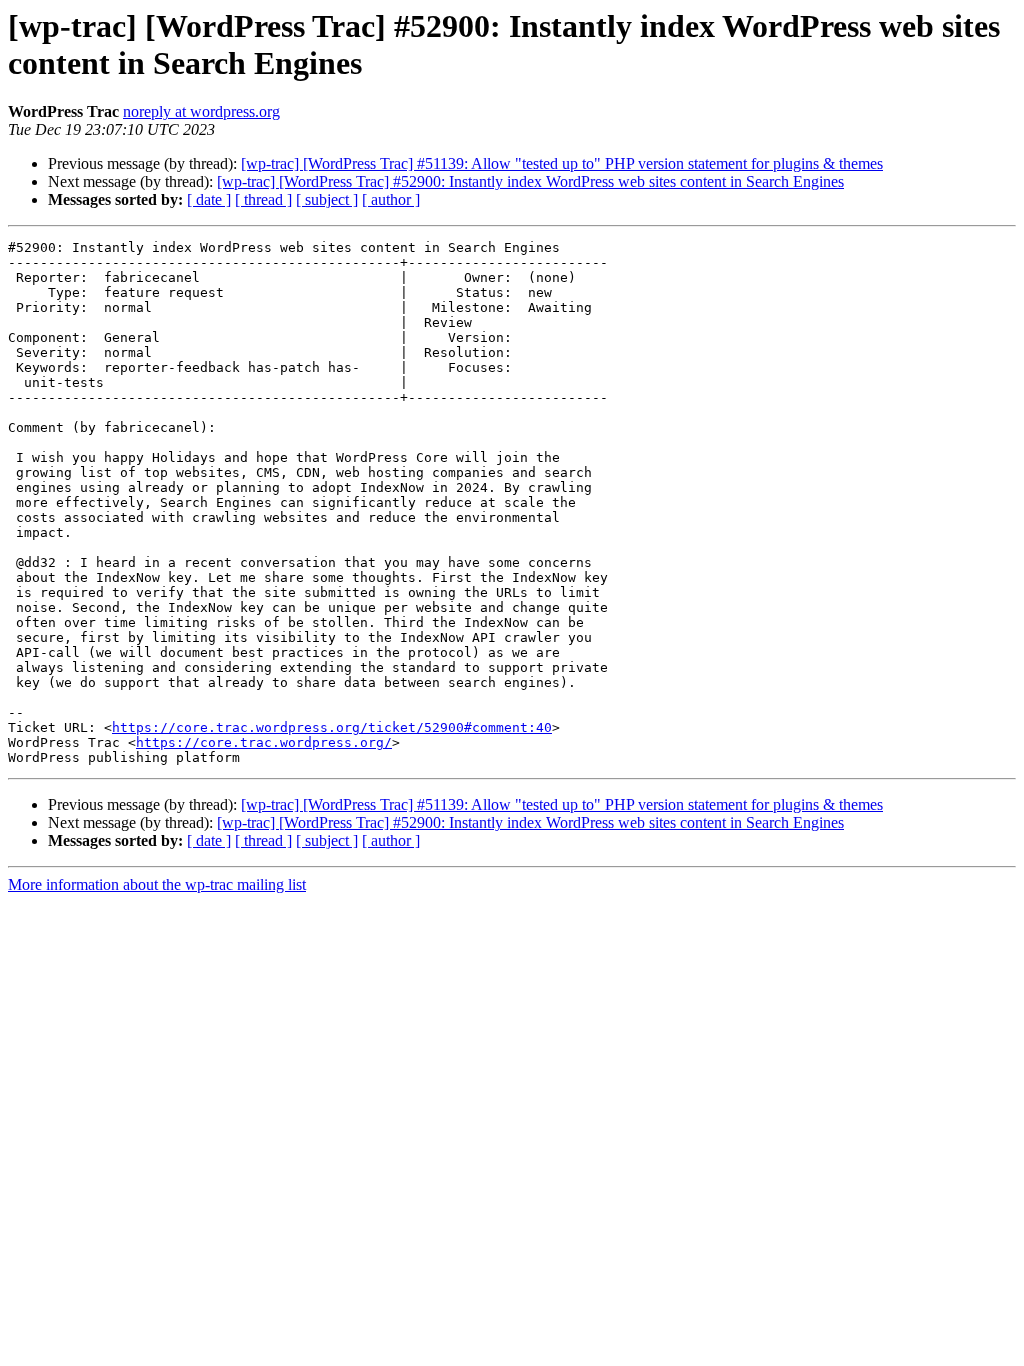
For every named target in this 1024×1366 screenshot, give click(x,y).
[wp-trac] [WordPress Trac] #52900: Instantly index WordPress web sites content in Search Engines (530, 181)
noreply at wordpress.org (201, 111)
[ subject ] (327, 199)
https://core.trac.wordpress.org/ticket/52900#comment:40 (332, 727)
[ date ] (209, 199)
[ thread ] (263, 199)
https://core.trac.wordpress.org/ (264, 742)
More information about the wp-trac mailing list (157, 884)
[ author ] (391, 199)
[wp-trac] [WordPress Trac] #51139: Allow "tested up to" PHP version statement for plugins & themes (562, 163)
